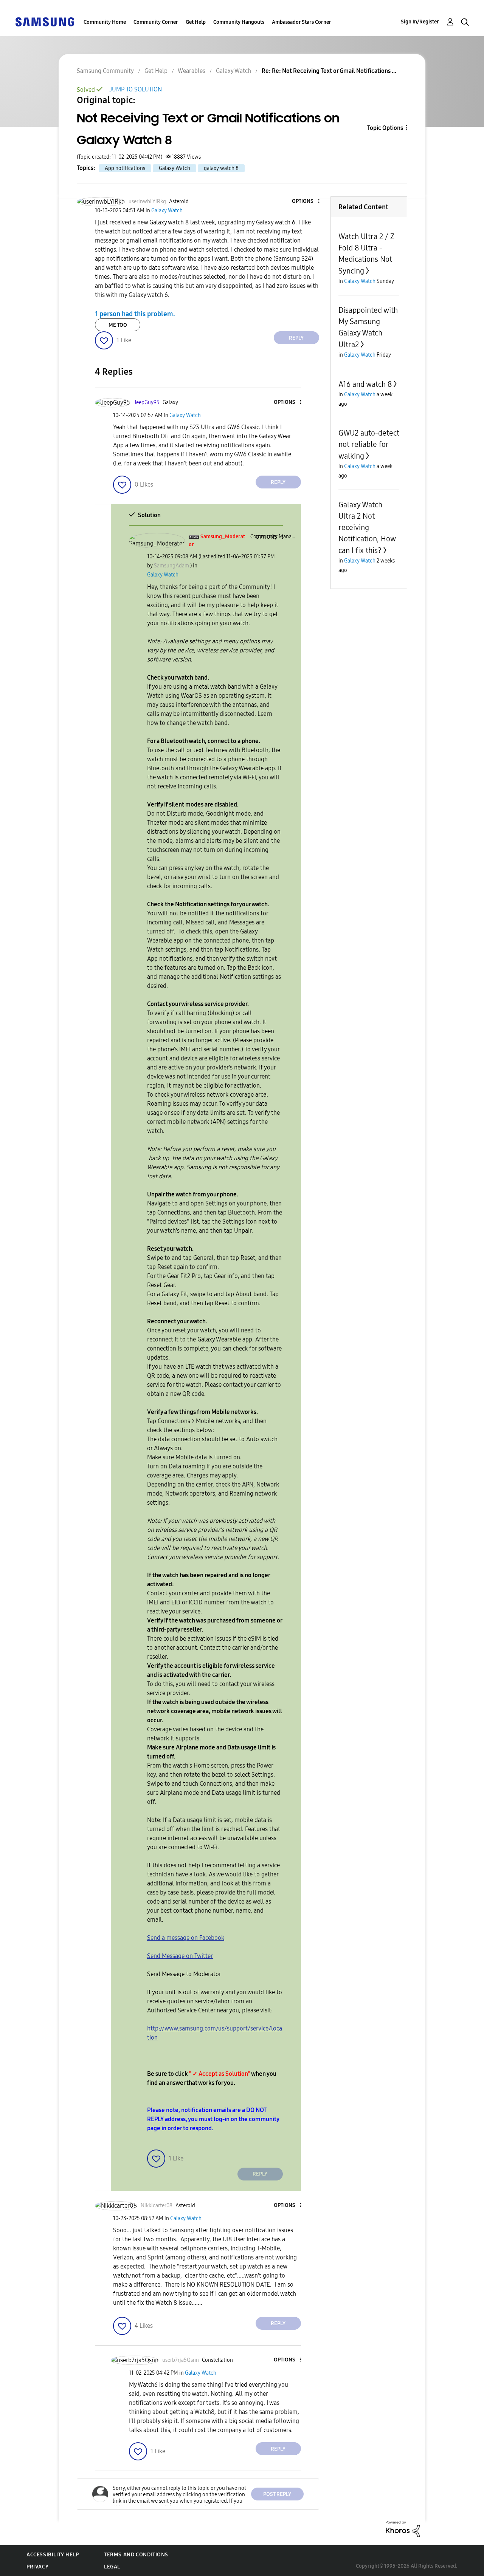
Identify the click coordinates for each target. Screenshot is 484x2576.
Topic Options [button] (385, 128)
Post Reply (277, 2494)
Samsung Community (105, 71)
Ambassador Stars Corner (302, 22)
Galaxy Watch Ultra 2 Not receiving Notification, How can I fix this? (367, 528)
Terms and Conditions (136, 2555)
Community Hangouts (239, 22)
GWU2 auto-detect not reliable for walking (369, 444)
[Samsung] (45, 21)
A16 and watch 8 (365, 384)
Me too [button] (118, 325)
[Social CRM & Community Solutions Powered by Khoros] (403, 2529)
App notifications (125, 168)
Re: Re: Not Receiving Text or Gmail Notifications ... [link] (329, 71)
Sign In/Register (420, 22)
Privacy (37, 2567)
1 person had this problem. (135, 314)
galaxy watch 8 (221, 168)
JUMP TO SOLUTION (136, 89)
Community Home (105, 22)
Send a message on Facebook (186, 1938)
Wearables (192, 71)
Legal (112, 2567)
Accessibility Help (53, 2555)
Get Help (196, 22)
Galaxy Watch (233, 71)
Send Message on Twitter (180, 1956)
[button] (306, 202)
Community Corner (156, 22)
